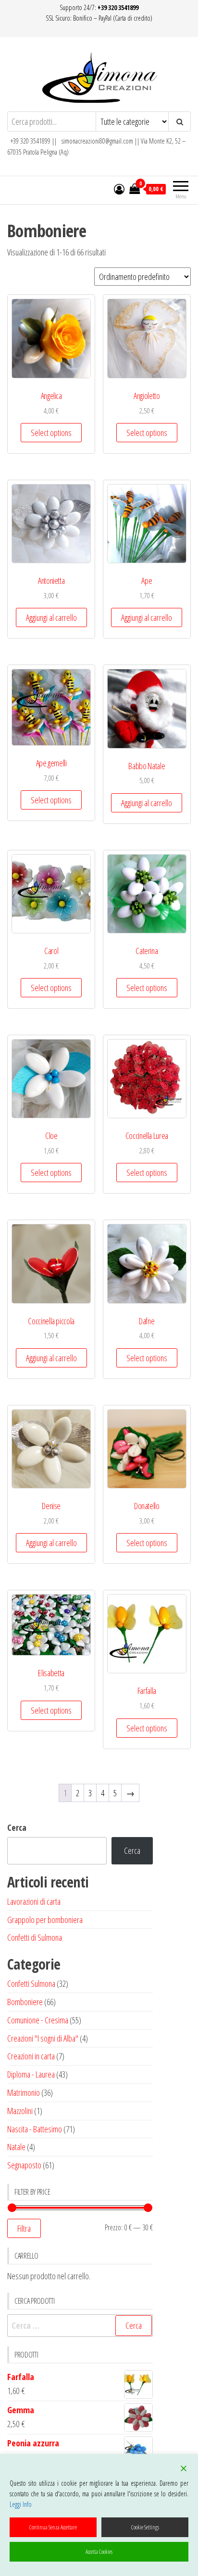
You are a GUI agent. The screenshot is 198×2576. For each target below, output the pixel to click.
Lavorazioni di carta (34, 1901)
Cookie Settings (145, 2527)
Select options (51, 433)
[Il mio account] (119, 189)
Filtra (24, 2228)
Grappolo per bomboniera (45, 1920)
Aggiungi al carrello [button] (51, 617)
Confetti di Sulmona (35, 1937)
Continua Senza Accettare (53, 2527)
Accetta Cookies (99, 2552)
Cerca (17, 1827)
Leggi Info (21, 2504)
